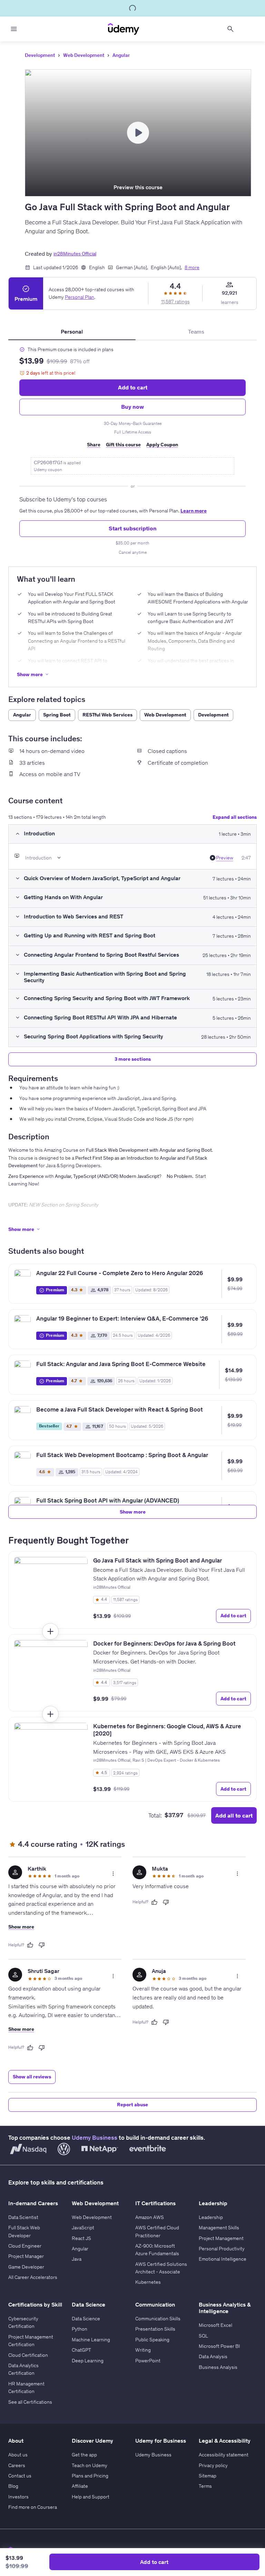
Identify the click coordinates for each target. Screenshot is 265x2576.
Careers (17, 2465)
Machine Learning (91, 2340)
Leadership (211, 2217)
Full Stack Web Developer (24, 2231)
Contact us (20, 2476)
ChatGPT (81, 2350)
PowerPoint (148, 2361)
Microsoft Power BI (219, 2346)
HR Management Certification (26, 2387)
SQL (203, 2336)
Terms (205, 2486)
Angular (121, 55)
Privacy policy (213, 2465)
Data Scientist (23, 2217)
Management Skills (219, 2228)
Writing (143, 2350)
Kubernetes (148, 2282)
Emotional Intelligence (223, 2259)
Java (77, 2259)
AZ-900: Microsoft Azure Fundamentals (157, 2250)
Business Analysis (218, 2367)
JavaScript (83, 2228)
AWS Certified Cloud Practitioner (157, 2231)
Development (40, 55)
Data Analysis (213, 2356)
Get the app (84, 2455)
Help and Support (91, 2497)
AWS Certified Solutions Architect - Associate (161, 2268)
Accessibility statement (224, 2455)
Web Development (84, 55)
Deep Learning (88, 2361)
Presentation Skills (155, 2329)
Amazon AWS (150, 2217)
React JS (81, 2238)
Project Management (221, 2238)
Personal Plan (80, 297)
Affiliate (80, 2486)
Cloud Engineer (25, 2246)
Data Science (86, 2319)
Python (80, 2329)
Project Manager (26, 2256)
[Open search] (230, 29)
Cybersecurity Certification (23, 2322)
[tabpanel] (132, 451)
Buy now (132, 407)
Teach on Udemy (90, 2465)
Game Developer (26, 2267)
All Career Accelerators (33, 2277)
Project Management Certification (31, 2341)
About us (18, 2455)
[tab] (72, 332)
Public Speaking (152, 2340)
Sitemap (208, 2476)
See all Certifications (30, 2402)
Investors (18, 2497)
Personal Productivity (222, 2249)
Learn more (194, 511)
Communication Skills (158, 2319)
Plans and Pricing (90, 2476)
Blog (13, 2486)
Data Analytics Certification (23, 2369)
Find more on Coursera (33, 2507)
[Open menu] (14, 29)
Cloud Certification (28, 2355)
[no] (42, 1945)
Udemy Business (95, 2138)
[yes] (30, 1945)
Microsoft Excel (215, 2325)
